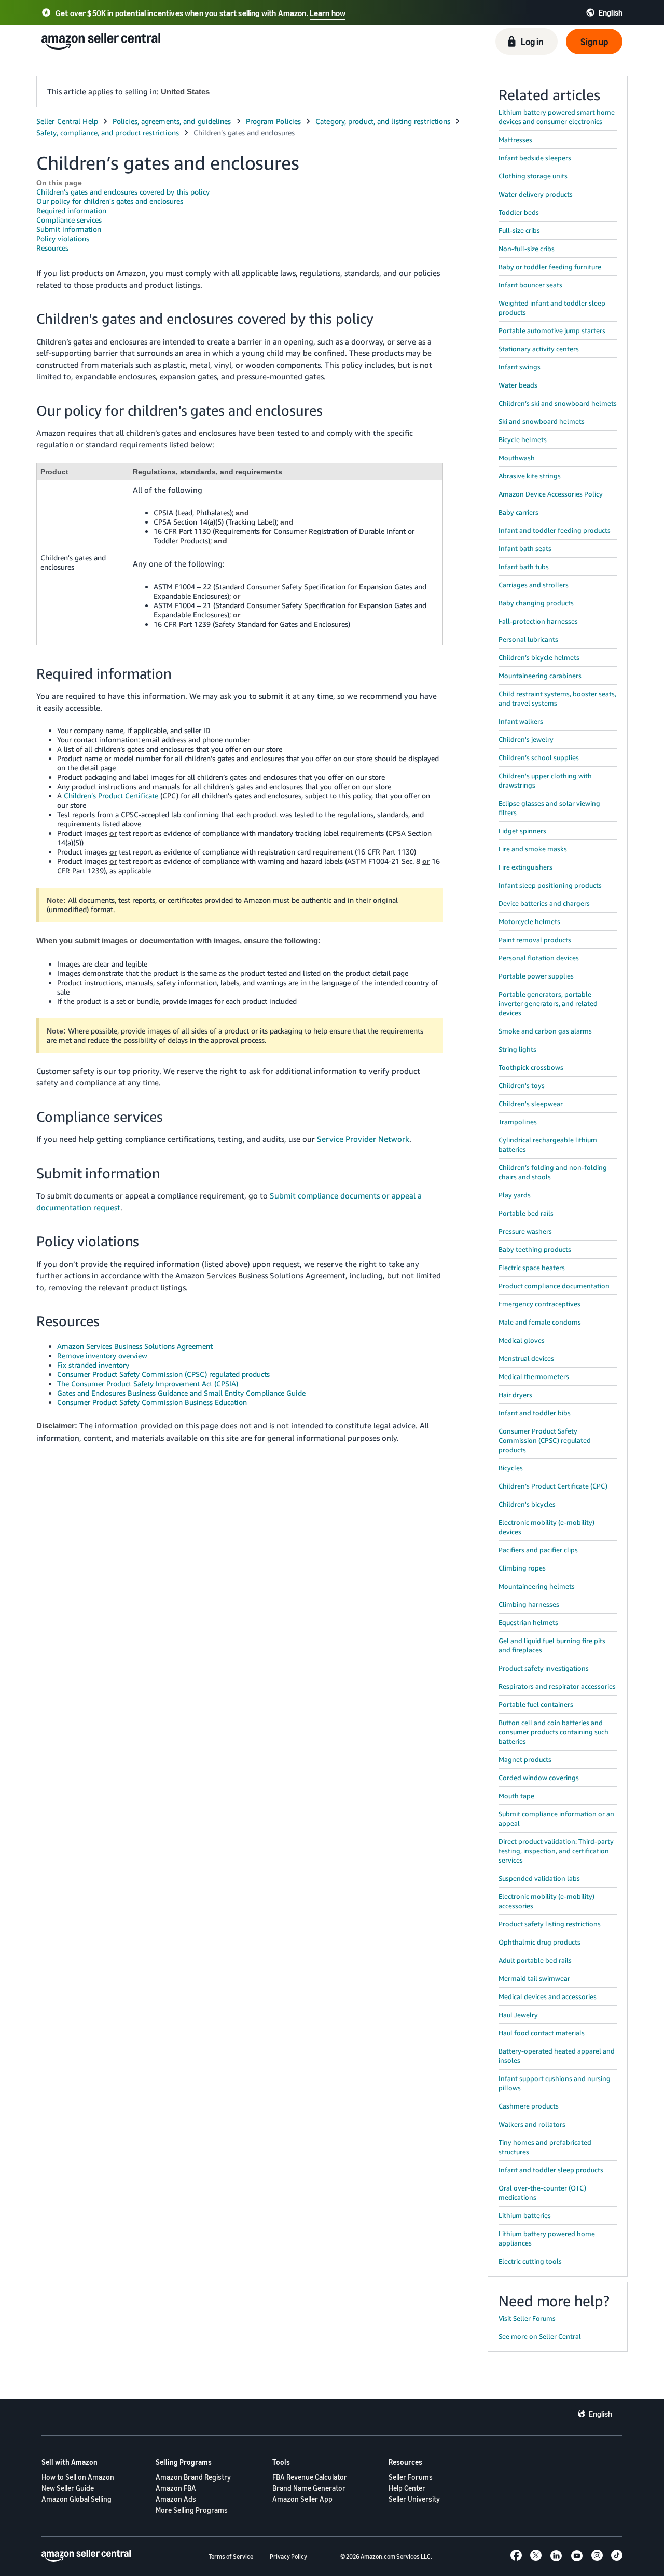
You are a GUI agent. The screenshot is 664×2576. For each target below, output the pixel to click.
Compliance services (69, 220)
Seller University (414, 2499)
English (600, 2414)
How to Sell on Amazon (78, 2477)
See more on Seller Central (540, 2336)
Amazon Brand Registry (193, 2477)
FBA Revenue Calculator (310, 2477)
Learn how (328, 13)
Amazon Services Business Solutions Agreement (135, 1346)
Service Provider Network (363, 1139)
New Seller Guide (68, 2488)
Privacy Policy (288, 2557)
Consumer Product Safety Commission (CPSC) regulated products (163, 1374)
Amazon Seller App (302, 2499)
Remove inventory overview (102, 1355)
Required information (71, 210)
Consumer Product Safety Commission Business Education (152, 1402)
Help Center (407, 2488)
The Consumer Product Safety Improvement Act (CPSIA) (148, 1383)
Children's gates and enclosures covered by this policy (123, 192)
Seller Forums (411, 2477)
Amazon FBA (176, 2488)
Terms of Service (231, 2557)
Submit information (69, 229)
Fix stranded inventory (93, 1365)
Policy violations (63, 238)
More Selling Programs (192, 2510)
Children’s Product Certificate (111, 796)
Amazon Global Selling (77, 2499)
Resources (52, 248)
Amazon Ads (176, 2499)
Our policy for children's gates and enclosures (110, 201)
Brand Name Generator (309, 2488)
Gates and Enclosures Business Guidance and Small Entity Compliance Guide (181, 1393)
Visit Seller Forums (527, 2318)
